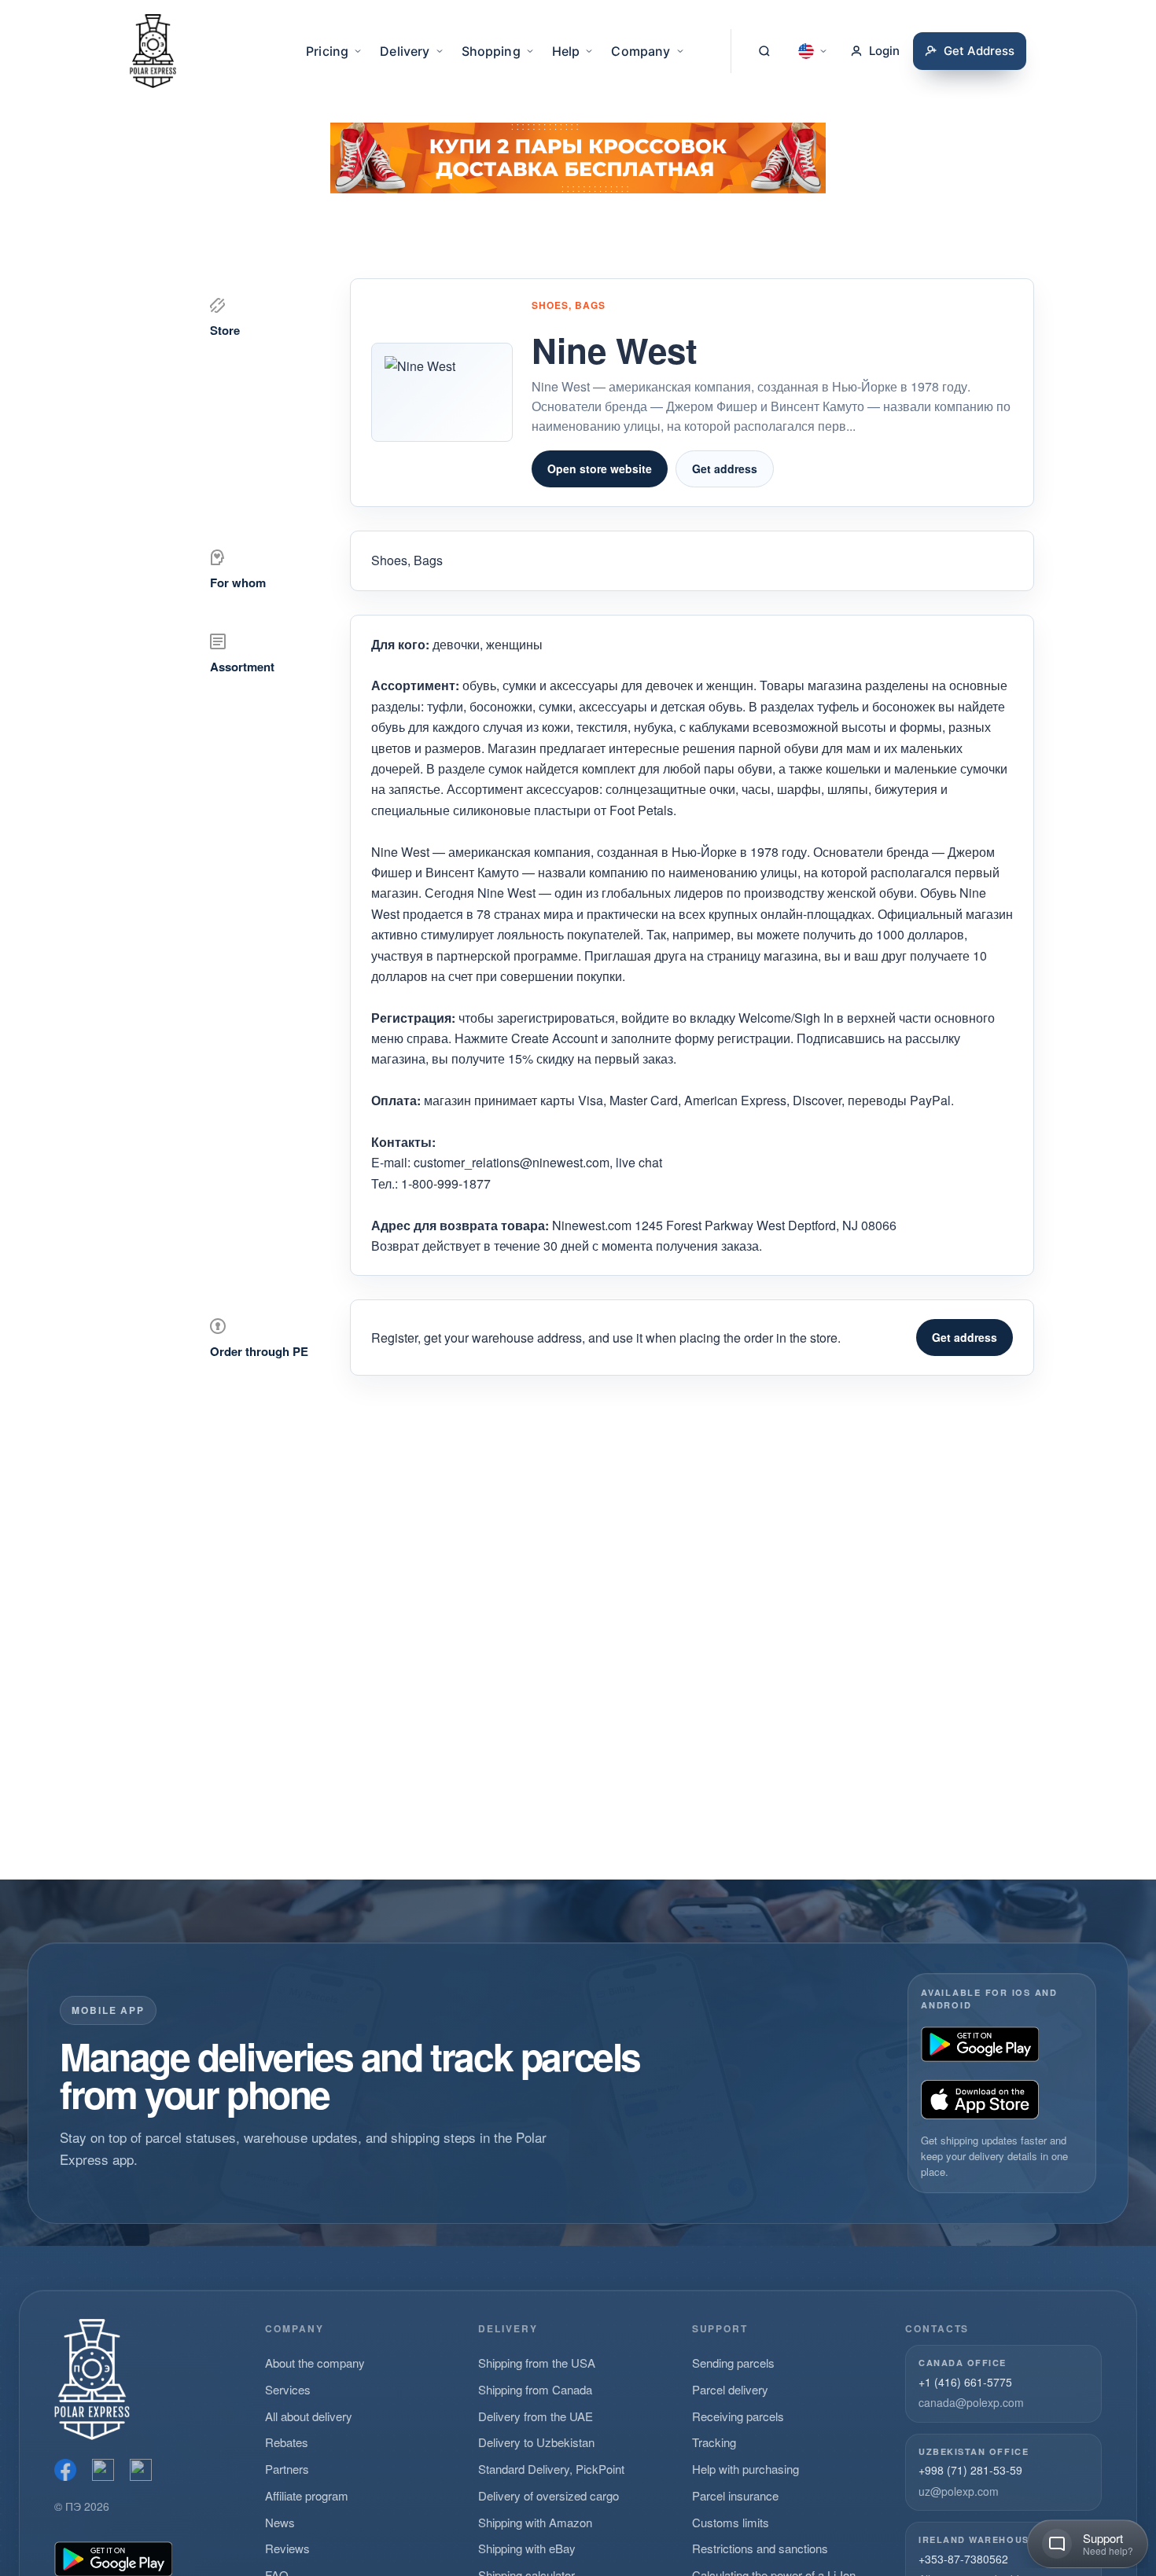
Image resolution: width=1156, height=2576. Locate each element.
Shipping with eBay (527, 2548)
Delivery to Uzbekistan (536, 2442)
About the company (315, 2363)
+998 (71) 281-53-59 (970, 2470)
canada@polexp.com (971, 2402)
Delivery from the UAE (536, 2416)
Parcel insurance (735, 2495)
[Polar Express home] (153, 51)
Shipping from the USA (537, 2363)
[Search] (764, 51)
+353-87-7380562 (963, 2559)
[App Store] (980, 2100)
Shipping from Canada (535, 2389)
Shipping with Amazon (535, 2522)
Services (288, 2389)
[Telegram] (141, 2470)
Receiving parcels (738, 2416)
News (280, 2522)
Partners (287, 2469)
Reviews (287, 2548)
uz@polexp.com (959, 2491)
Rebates (287, 2442)
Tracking (714, 2442)
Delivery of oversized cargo (549, 2495)
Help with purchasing (746, 2469)
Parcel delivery (730, 2389)
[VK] (103, 2470)
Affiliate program (307, 2495)
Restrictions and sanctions (760, 2548)
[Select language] (813, 51)
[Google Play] (980, 2045)
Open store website (600, 469)
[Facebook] (65, 2470)
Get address (725, 469)
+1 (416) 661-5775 (965, 2382)
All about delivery (309, 2416)
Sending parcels (733, 2363)
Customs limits (731, 2522)
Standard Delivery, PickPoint (551, 2469)
